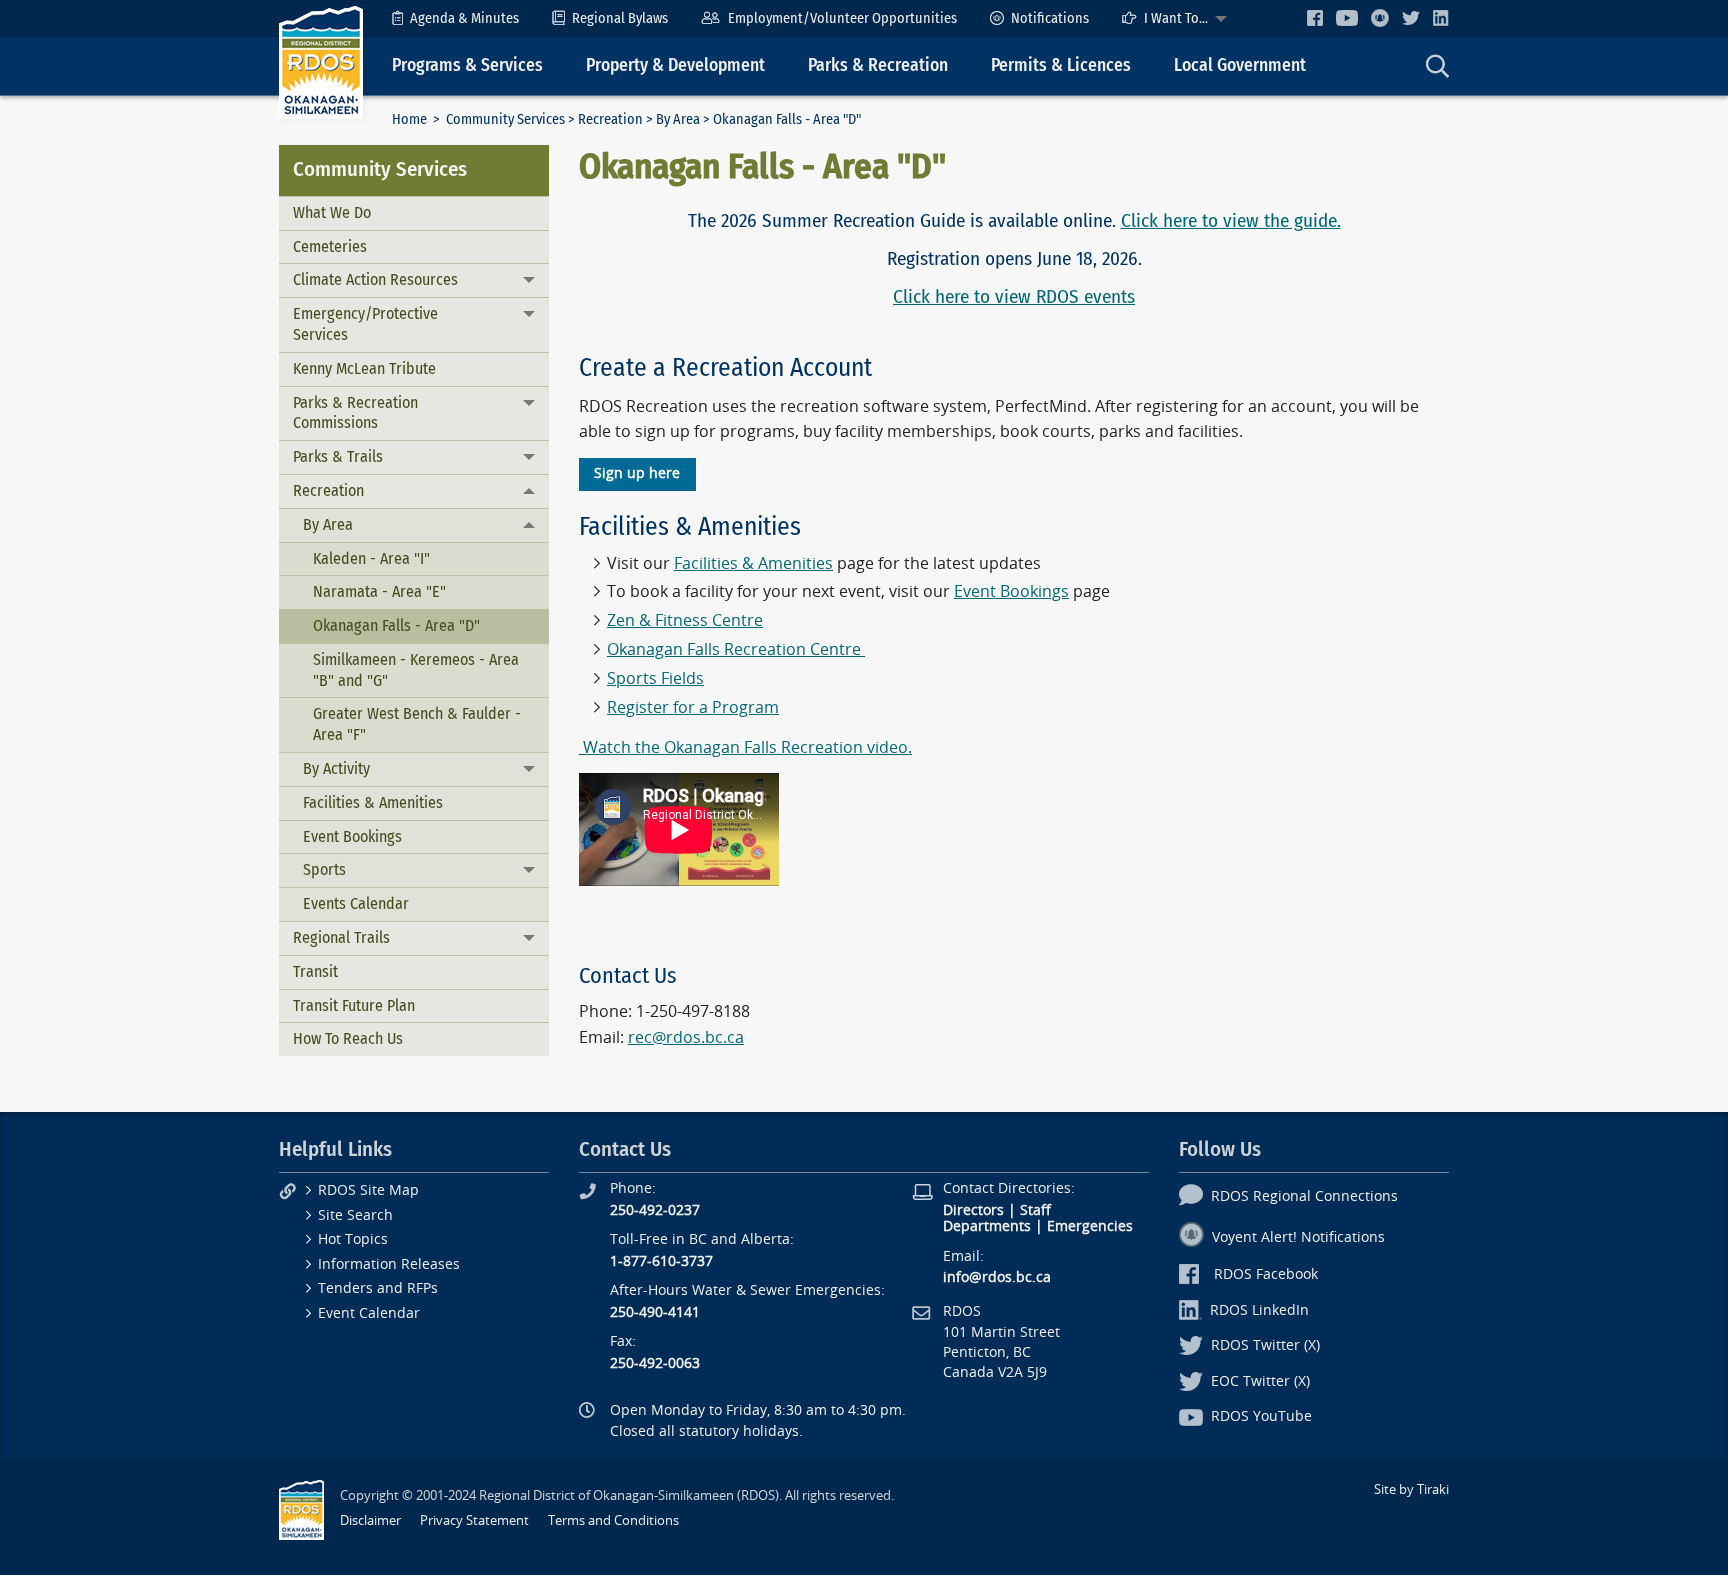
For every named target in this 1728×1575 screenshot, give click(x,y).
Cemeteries (330, 246)
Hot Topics (353, 1239)
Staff (1035, 1210)
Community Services (505, 119)
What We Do (332, 212)
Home (409, 119)
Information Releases (389, 1264)
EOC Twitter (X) (1260, 1381)
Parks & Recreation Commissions (355, 413)
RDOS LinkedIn (1259, 1310)
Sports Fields (655, 678)
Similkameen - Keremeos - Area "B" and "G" (416, 670)
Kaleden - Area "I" (371, 558)
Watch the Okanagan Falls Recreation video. (745, 747)
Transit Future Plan (354, 1005)
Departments (987, 1226)
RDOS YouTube (1261, 1416)
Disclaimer (370, 1520)
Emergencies (1090, 1226)
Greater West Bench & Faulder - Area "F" (417, 724)
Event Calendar (369, 1313)
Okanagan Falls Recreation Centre (734, 649)
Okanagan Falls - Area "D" (396, 625)
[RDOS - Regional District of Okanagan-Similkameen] (321, 61)
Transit (315, 971)
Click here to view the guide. (1231, 220)
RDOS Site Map (368, 1190)
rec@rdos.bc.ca (686, 1037)
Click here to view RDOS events (1014, 296)
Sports (324, 869)
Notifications (1050, 18)
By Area (678, 119)
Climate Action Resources (375, 279)
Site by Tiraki (1411, 1489)
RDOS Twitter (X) (1265, 1345)
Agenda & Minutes (464, 18)
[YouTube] (1347, 17)
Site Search (355, 1215)
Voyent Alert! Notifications (1298, 1237)
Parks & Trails (338, 456)
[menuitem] (455, 18)
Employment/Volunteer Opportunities (842, 18)
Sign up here (637, 473)
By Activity (336, 768)
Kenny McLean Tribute (364, 368)
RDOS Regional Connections (1304, 1196)
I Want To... (1176, 18)
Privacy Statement (474, 1520)
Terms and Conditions (613, 1520)
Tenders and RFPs (378, 1288)
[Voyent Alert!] (1380, 18)
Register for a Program (693, 707)
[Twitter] (1411, 17)
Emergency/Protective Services (365, 324)
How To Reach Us (348, 1038)
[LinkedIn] (1441, 17)
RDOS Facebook (1266, 1274)
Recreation (610, 119)
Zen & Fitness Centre (685, 620)
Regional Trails (341, 937)
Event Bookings (352, 836)
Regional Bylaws (620, 18)
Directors (973, 1210)
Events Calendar (356, 903)
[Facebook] (1315, 17)
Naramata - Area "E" (379, 591)
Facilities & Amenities (373, 802)
